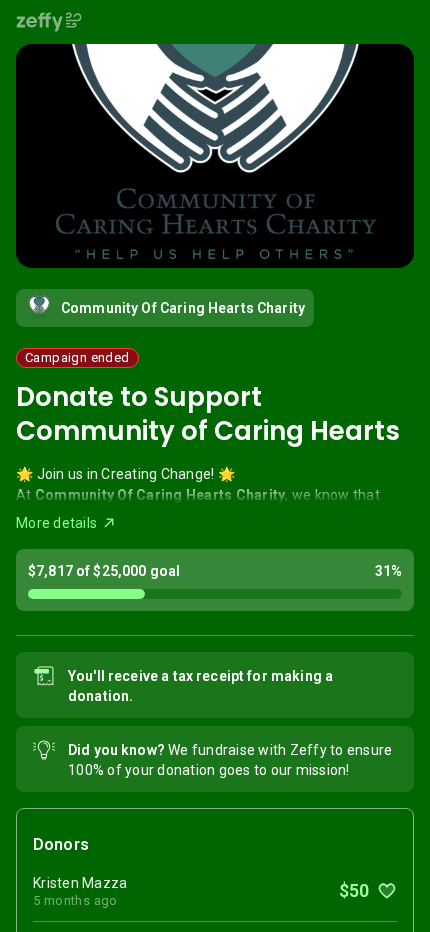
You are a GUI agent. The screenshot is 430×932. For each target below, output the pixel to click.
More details (56, 523)
